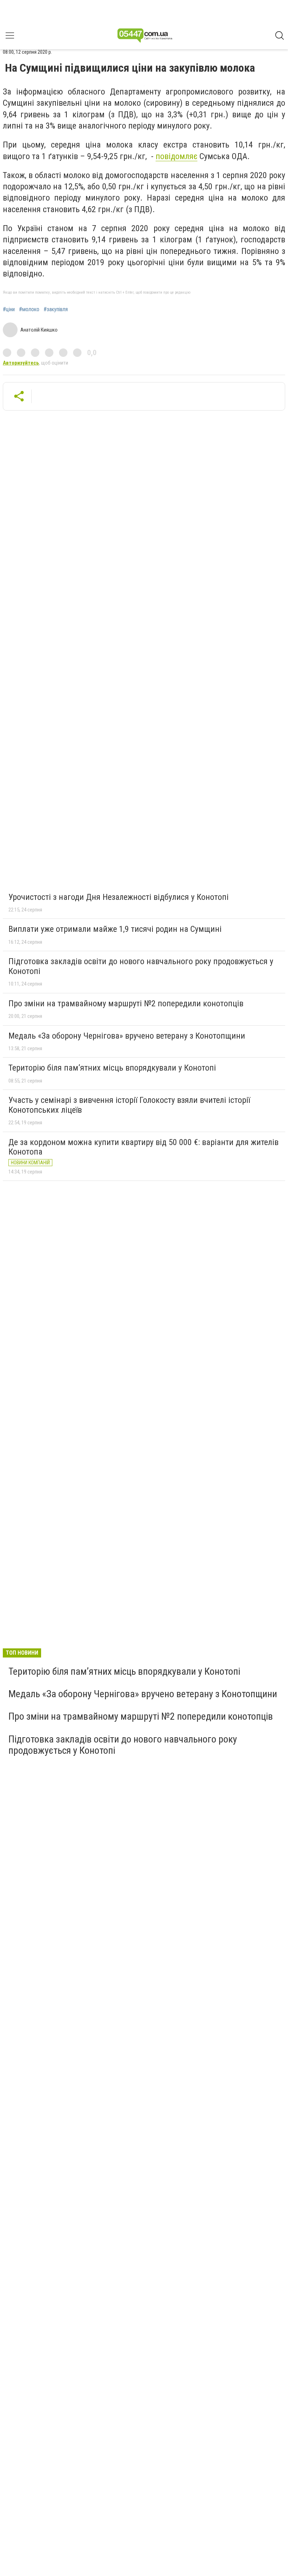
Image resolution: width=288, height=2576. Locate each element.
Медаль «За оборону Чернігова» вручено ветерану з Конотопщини (127, 1036)
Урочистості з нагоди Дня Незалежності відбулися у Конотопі (119, 897)
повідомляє (176, 156)
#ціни (9, 309)
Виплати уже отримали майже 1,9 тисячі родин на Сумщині (115, 929)
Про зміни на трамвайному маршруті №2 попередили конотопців (126, 1003)
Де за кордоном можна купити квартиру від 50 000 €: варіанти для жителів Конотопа (143, 1147)
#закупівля (56, 309)
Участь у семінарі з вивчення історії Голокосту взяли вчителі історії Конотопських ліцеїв (129, 1105)
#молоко (29, 309)
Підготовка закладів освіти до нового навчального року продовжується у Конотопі (141, 966)
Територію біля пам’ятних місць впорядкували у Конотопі (112, 1068)
